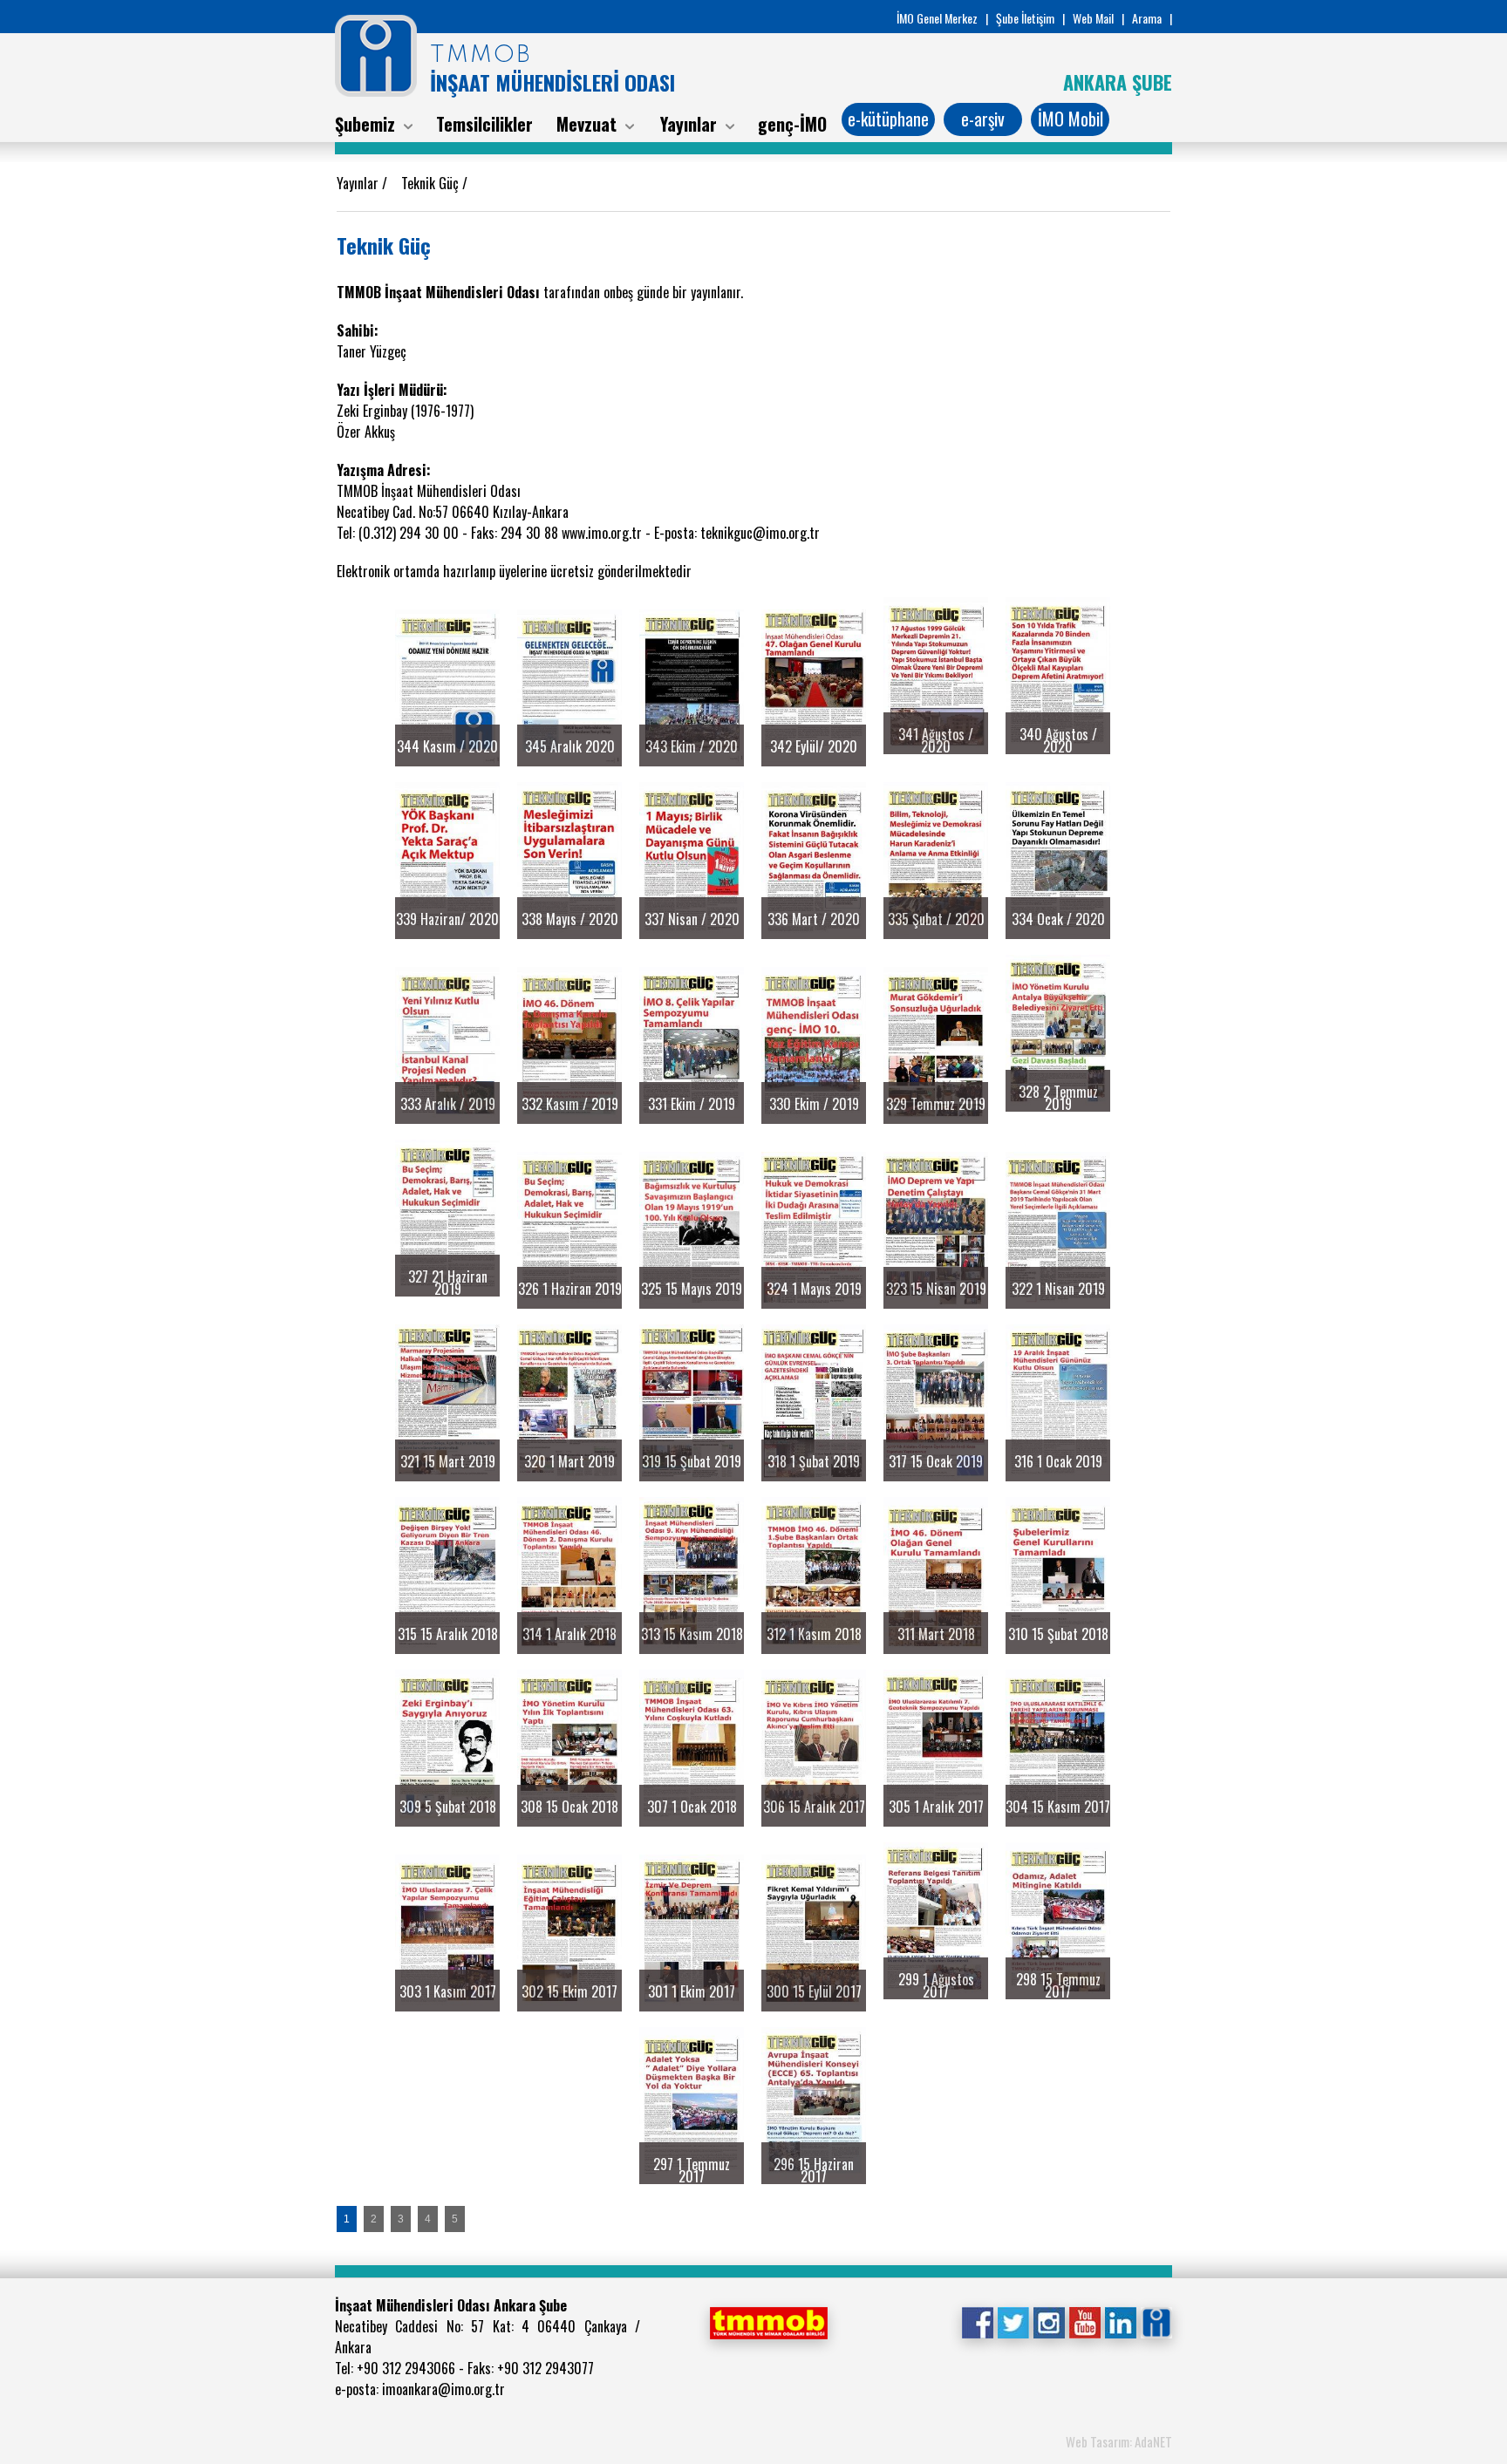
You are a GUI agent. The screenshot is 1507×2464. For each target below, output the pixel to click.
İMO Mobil (1071, 119)
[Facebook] (977, 2321)
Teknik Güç (432, 183)
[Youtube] (1084, 2321)
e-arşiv (983, 119)
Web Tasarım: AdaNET (1119, 2441)
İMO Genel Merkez (937, 18)
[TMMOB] (768, 2321)
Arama (1147, 18)
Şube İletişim (1025, 18)
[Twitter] (1013, 2321)
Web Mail (1093, 18)
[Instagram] (1049, 2321)
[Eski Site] (1156, 2321)
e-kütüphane (888, 119)
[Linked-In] (1120, 2321)
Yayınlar (359, 183)
